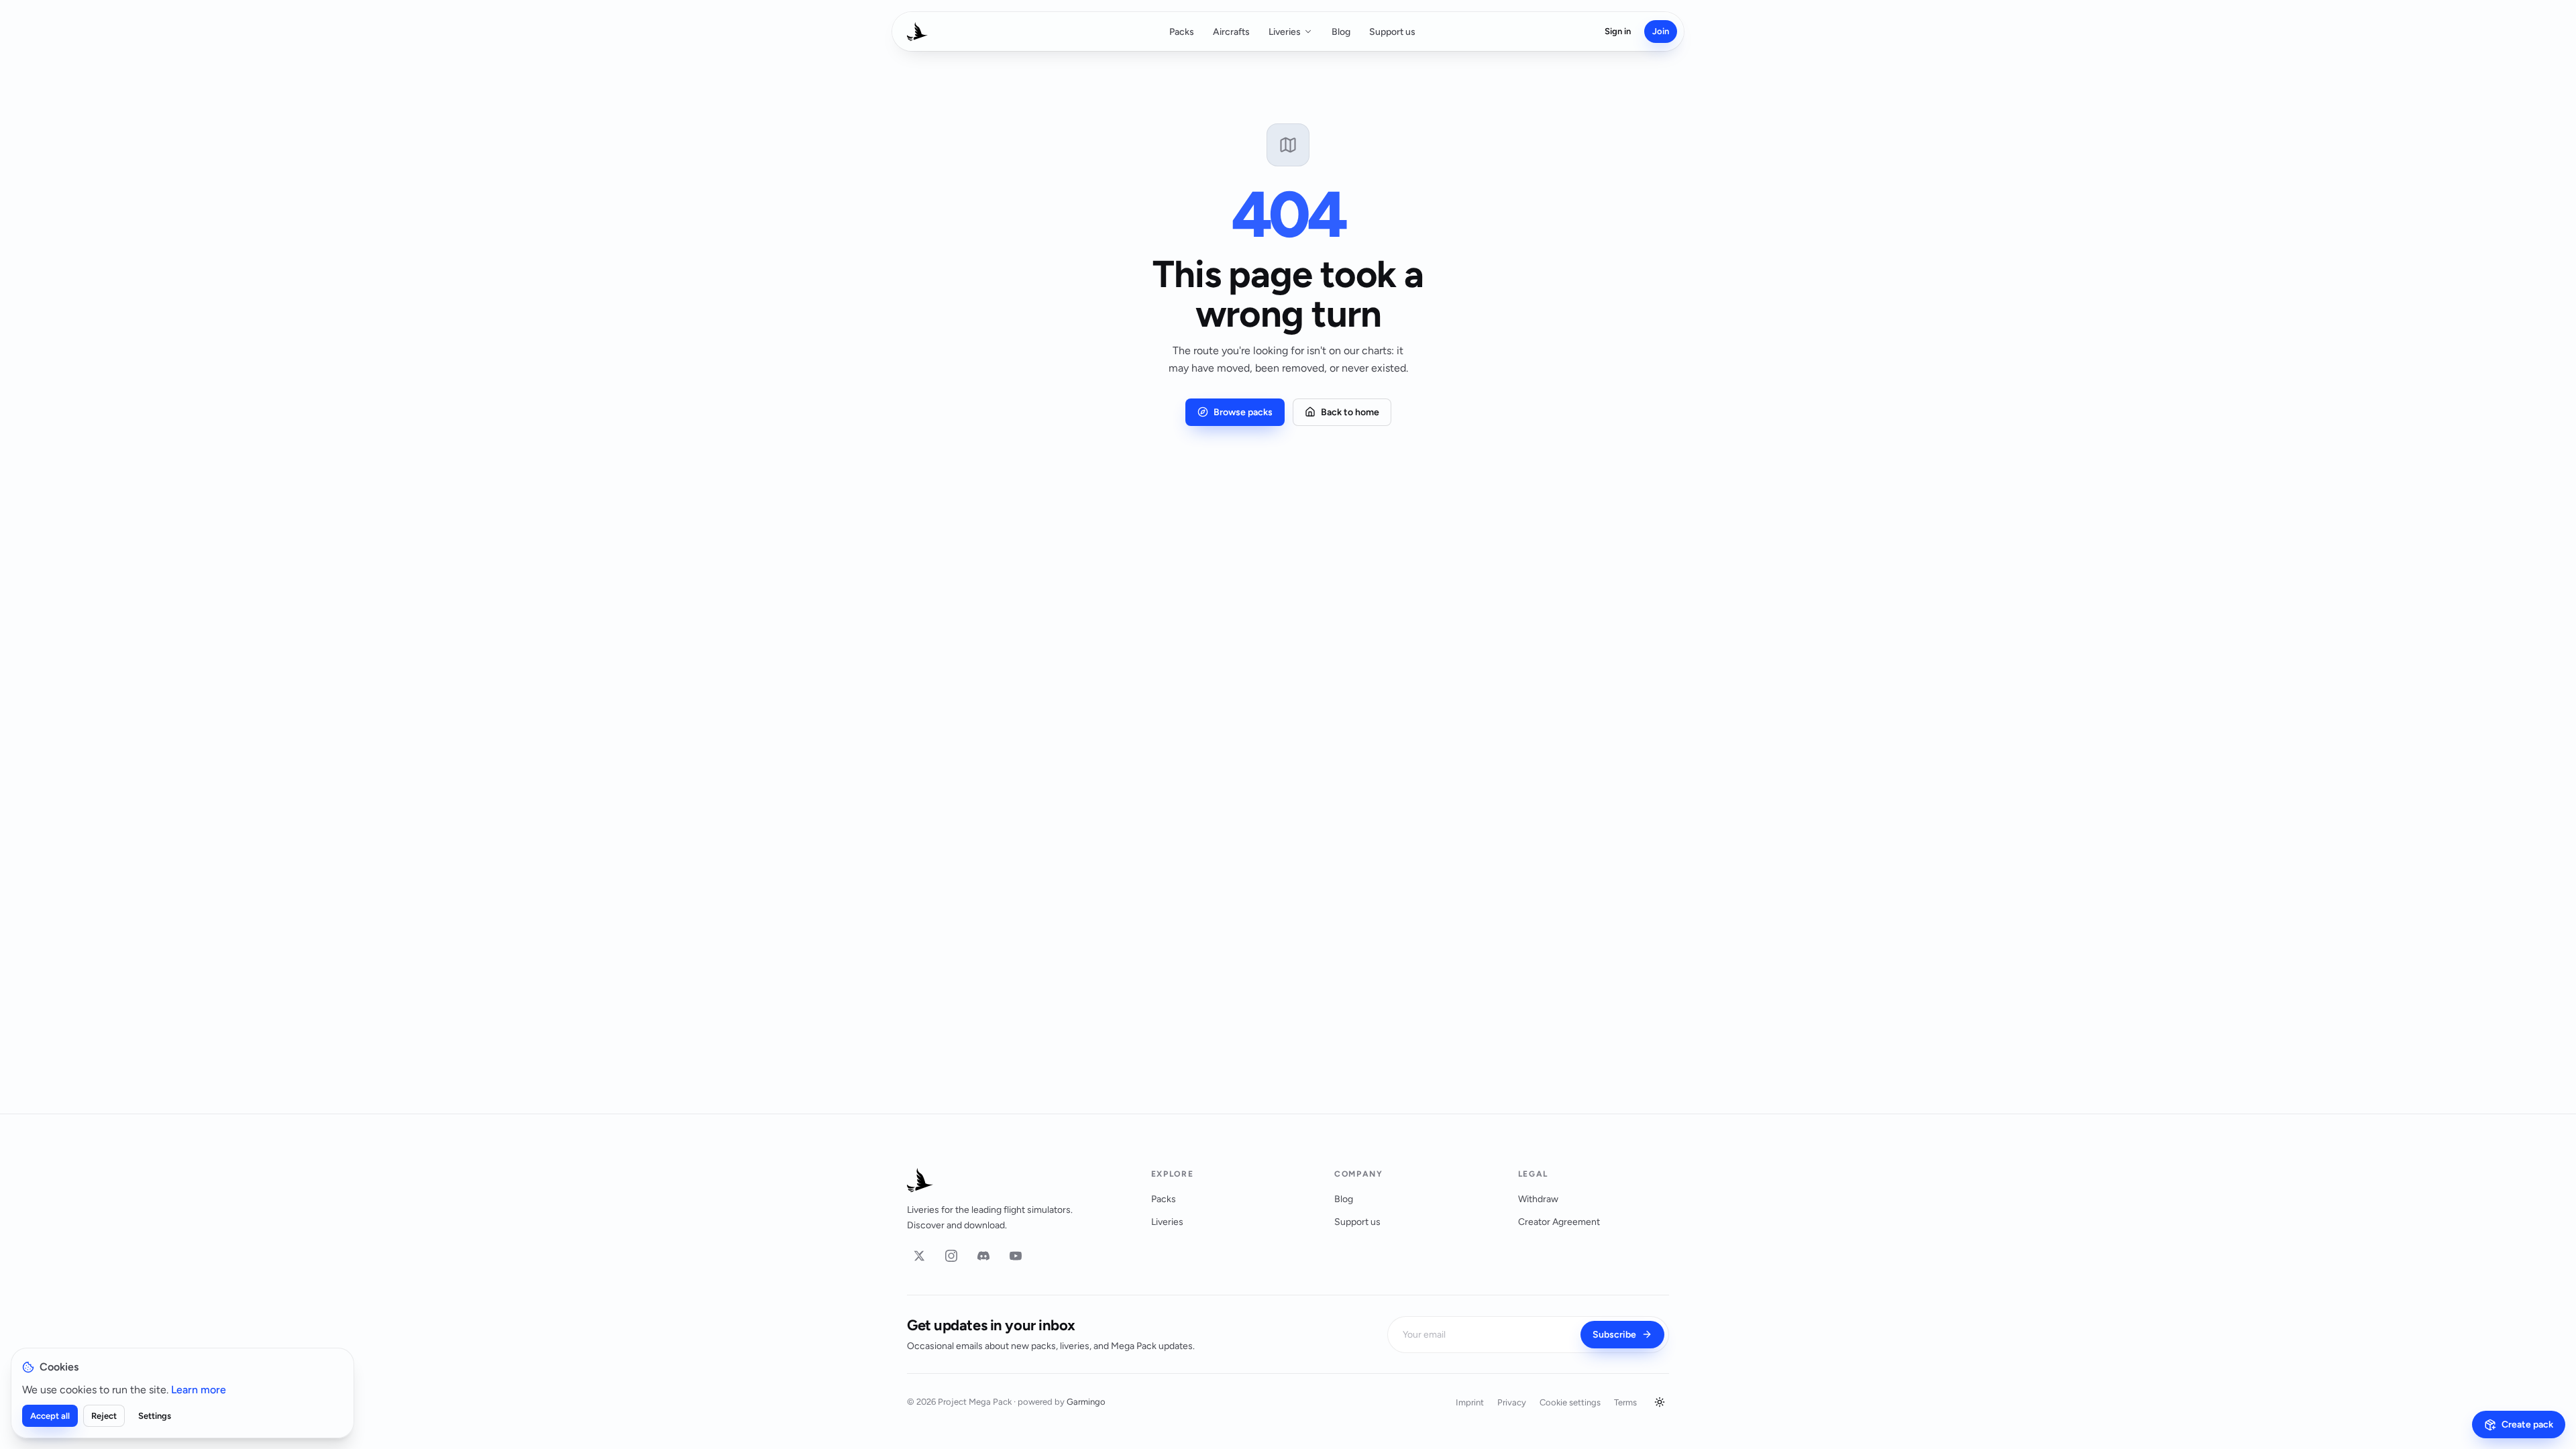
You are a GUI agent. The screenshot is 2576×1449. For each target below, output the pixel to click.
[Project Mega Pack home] (1013, 1180)
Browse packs (1243, 412)
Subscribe (1614, 1335)
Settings (155, 1416)
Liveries (1285, 32)
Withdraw (1538, 1199)
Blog (1341, 32)
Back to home (1350, 412)
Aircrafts (1231, 32)
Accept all (50, 1416)
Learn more (199, 1390)
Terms (1625, 1402)
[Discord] (983, 1256)
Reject (104, 1416)
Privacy (1512, 1402)
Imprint (1470, 1402)
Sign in (1618, 31)
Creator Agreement (1559, 1222)
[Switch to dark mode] (1660, 1402)
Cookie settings (1570, 1402)
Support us (1392, 32)
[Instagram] (951, 1256)
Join (1661, 31)
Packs (1182, 32)
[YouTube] (1016, 1256)
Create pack (2527, 1425)
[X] (919, 1256)
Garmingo (1086, 1402)
